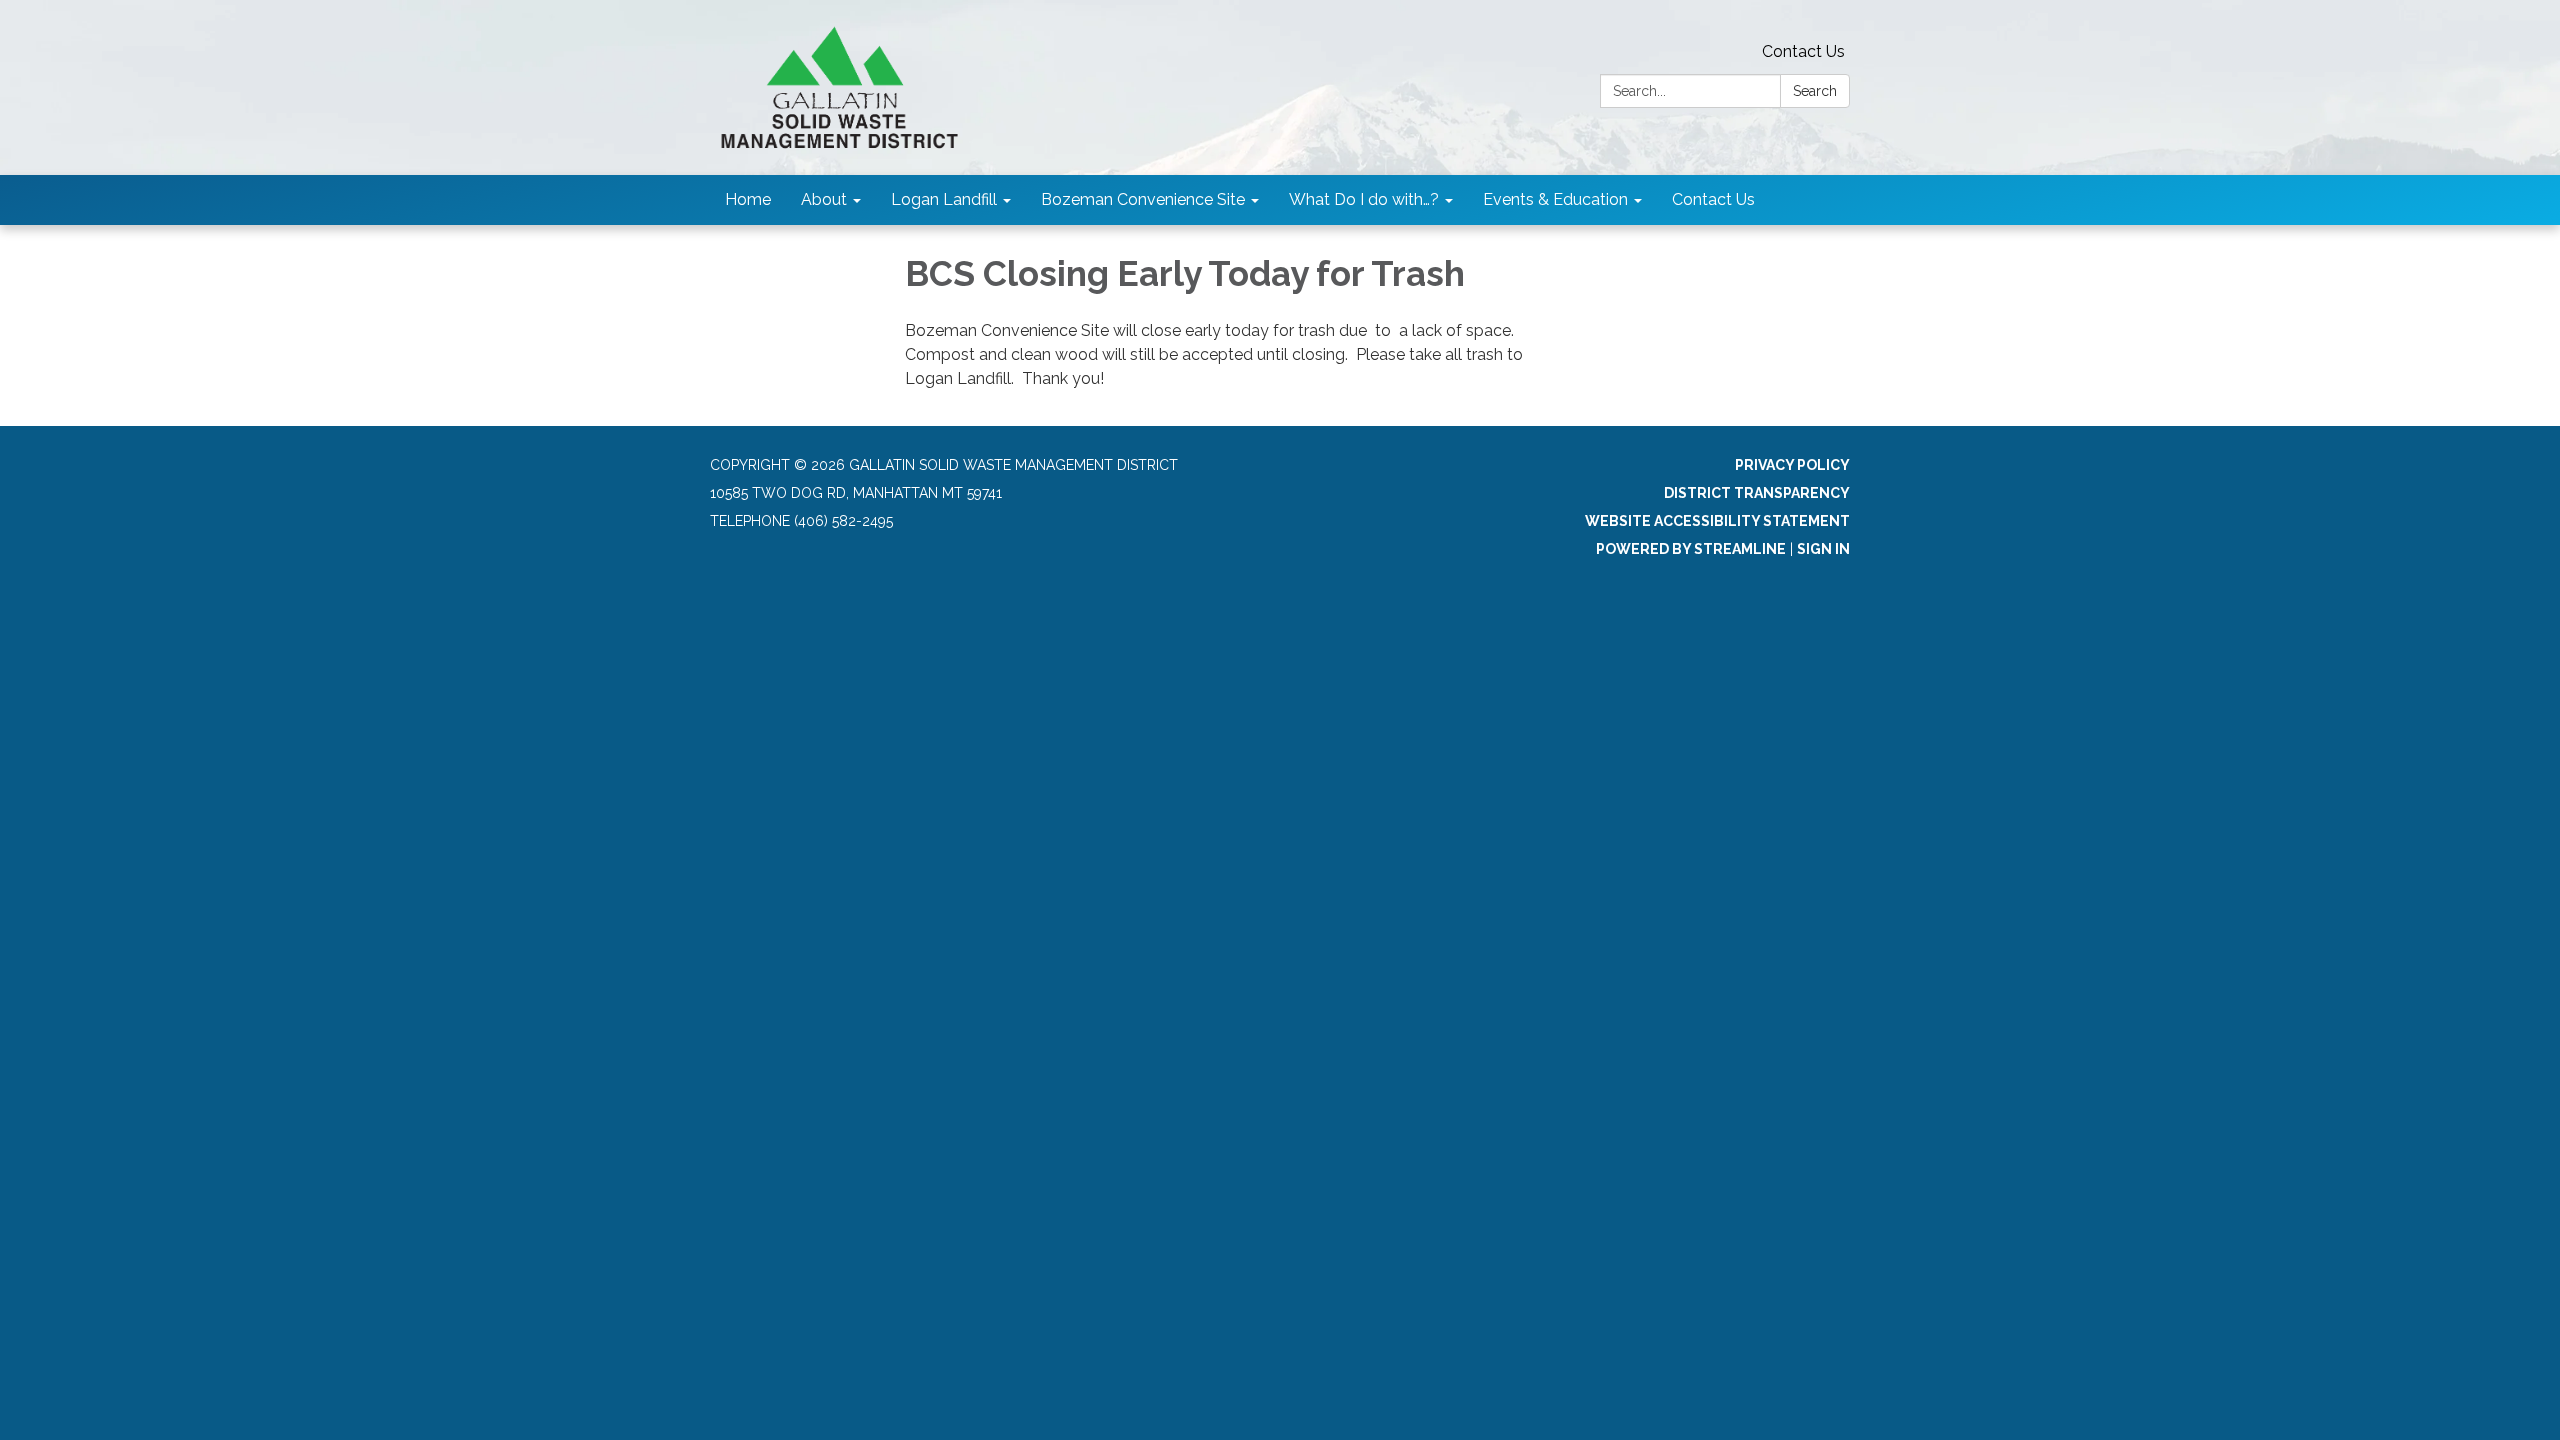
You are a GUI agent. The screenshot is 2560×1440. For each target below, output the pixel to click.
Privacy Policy (1792, 465)
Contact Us (1803, 51)
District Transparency (1757, 493)
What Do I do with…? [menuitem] (1364, 199)
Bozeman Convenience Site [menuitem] (1143, 199)
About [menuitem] (824, 199)
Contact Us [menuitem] (1713, 199)
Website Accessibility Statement (1717, 521)
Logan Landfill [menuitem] (944, 199)
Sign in (1823, 549)
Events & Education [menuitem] (1555, 199)
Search (1815, 91)
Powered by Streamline (1691, 549)
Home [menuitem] (748, 199)
